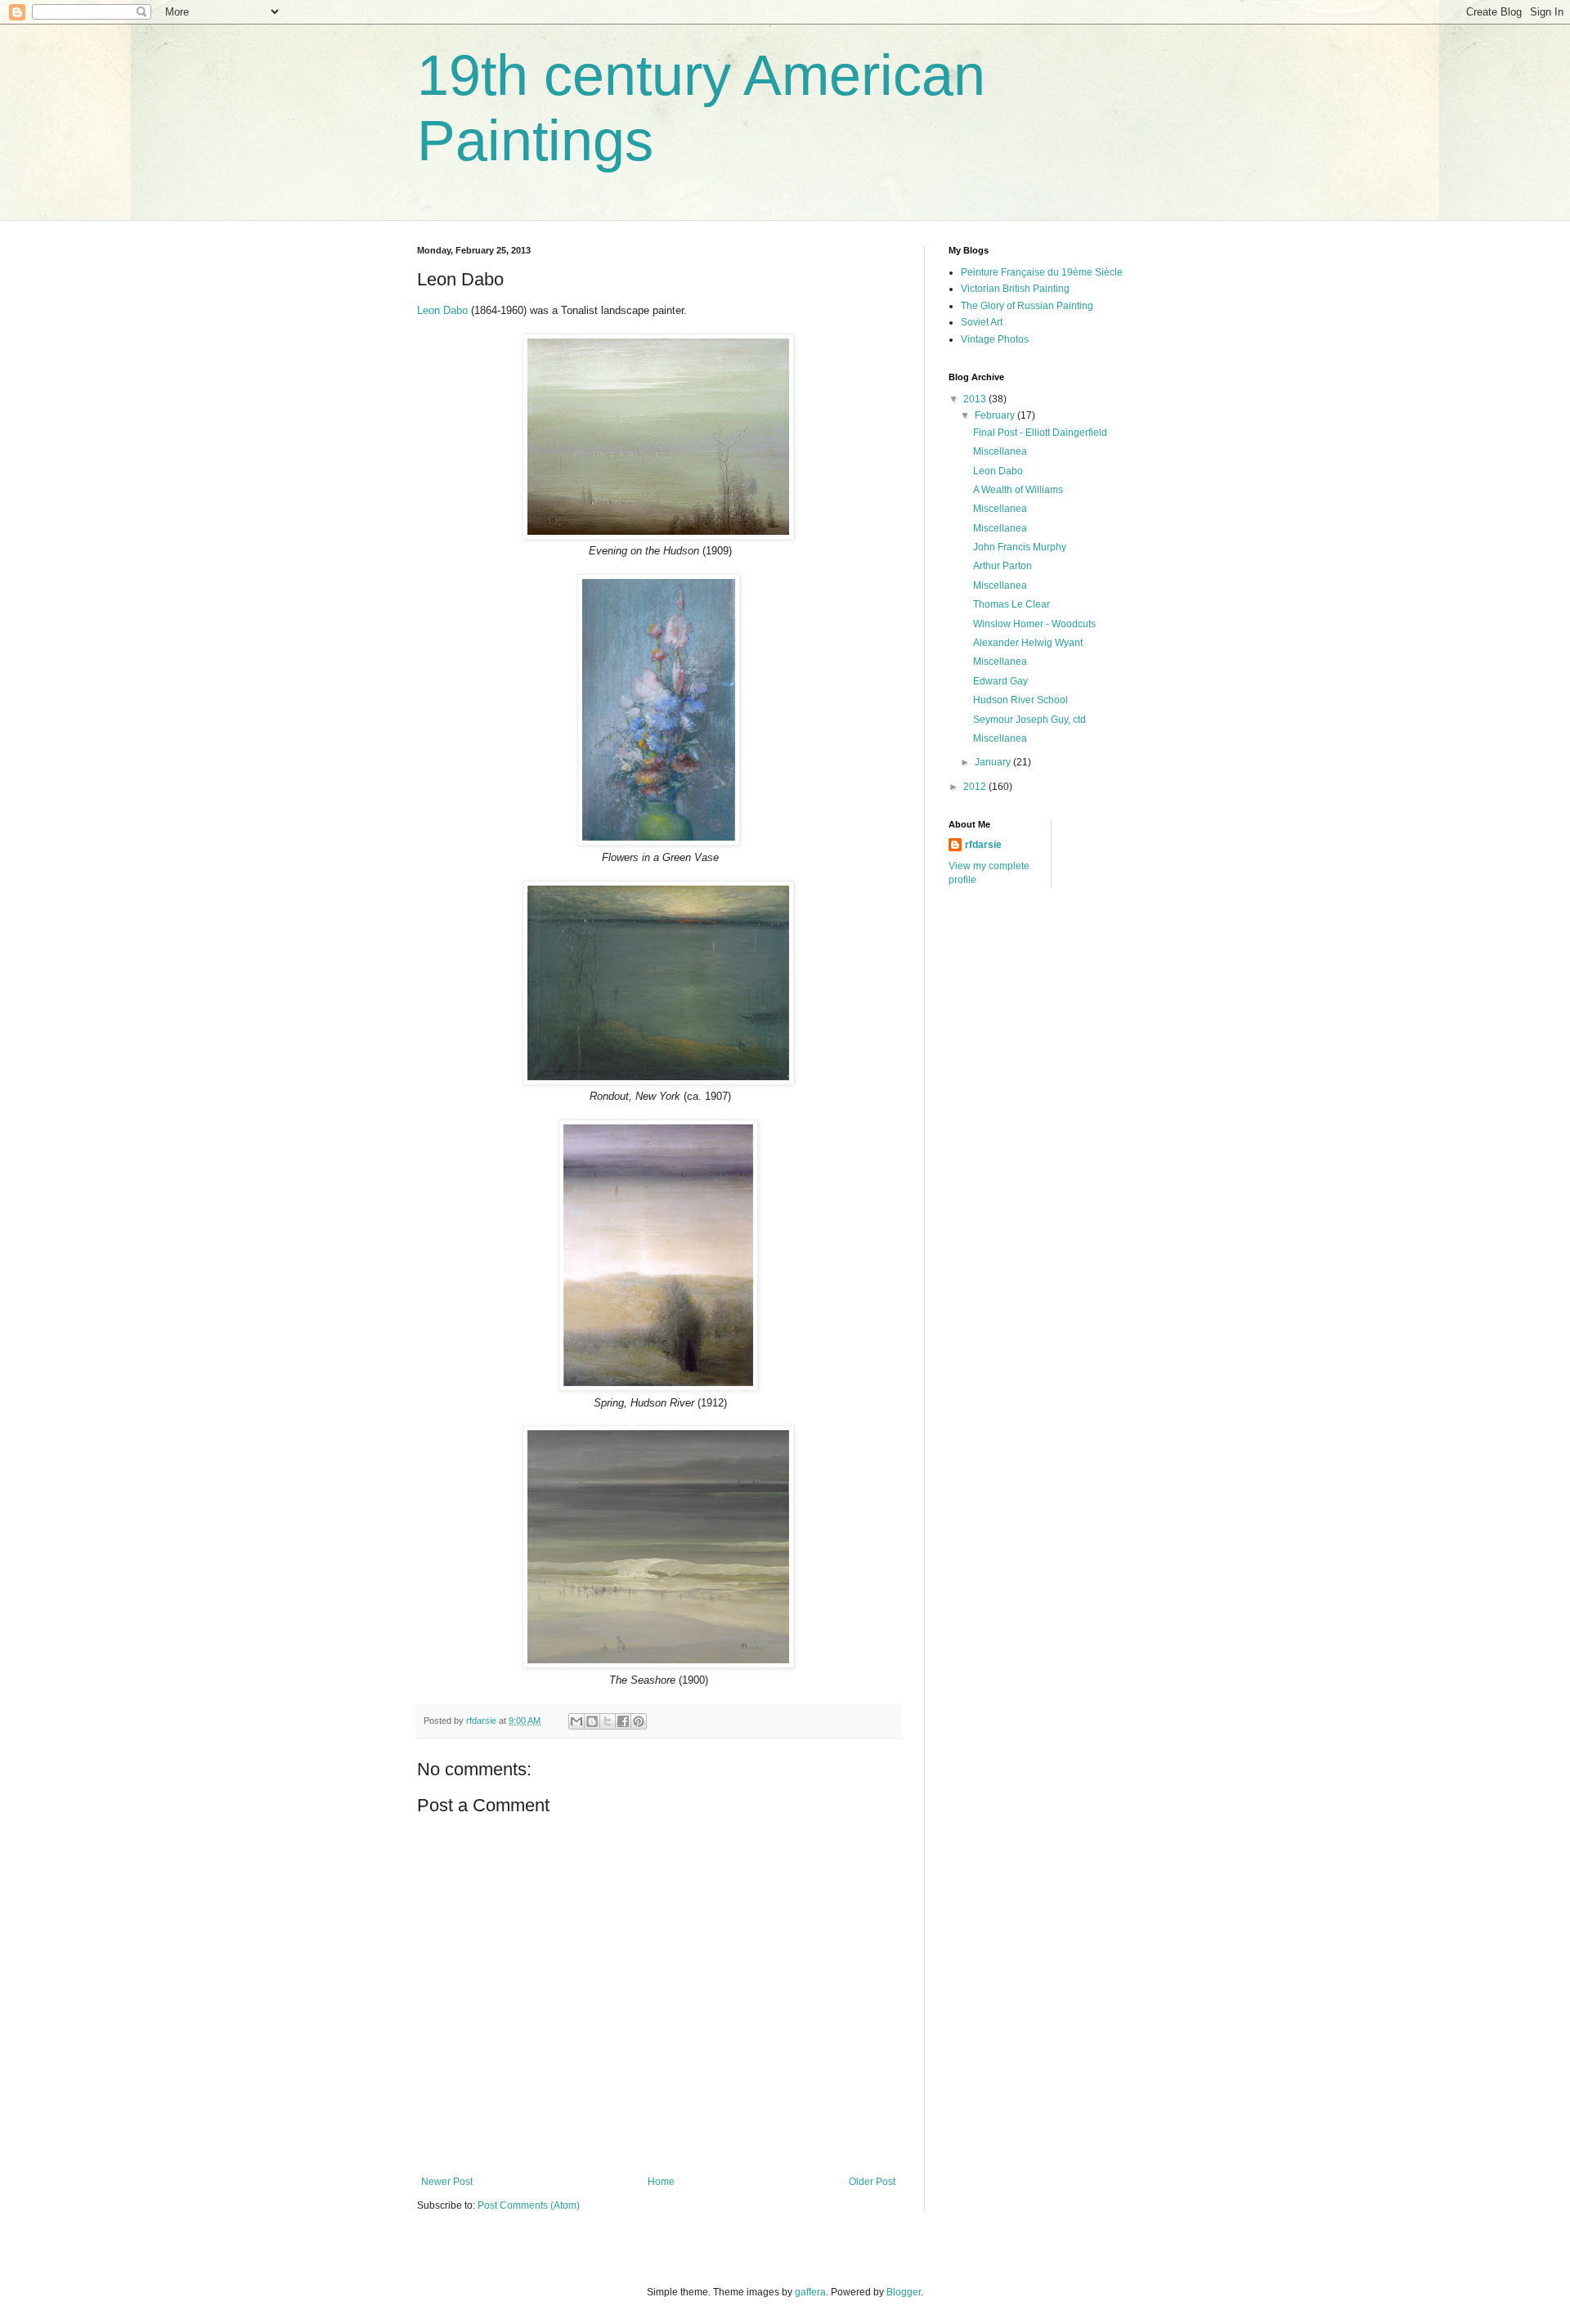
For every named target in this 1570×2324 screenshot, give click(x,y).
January (994, 762)
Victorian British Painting (1015, 289)
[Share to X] (608, 1721)
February (996, 415)
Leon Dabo (442, 310)
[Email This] (576, 1721)
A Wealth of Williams (1018, 490)
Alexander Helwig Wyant (1028, 643)
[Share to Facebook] (623, 1721)
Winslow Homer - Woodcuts (1034, 624)
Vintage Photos (995, 339)
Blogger (904, 2292)
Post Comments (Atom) (529, 2205)
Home (661, 2182)
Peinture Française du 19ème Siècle (1042, 272)
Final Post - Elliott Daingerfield (1040, 433)
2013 (976, 399)
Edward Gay (1000, 681)
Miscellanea (1000, 451)
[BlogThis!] (592, 1721)
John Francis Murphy (1020, 547)
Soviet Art (982, 322)
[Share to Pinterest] (639, 1721)
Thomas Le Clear (1012, 604)
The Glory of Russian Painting (1027, 306)
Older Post (872, 2182)
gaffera (810, 2292)
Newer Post (447, 2182)
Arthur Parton (1003, 566)
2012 (976, 787)
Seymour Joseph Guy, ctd (1029, 720)
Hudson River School (1020, 700)
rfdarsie (983, 845)
